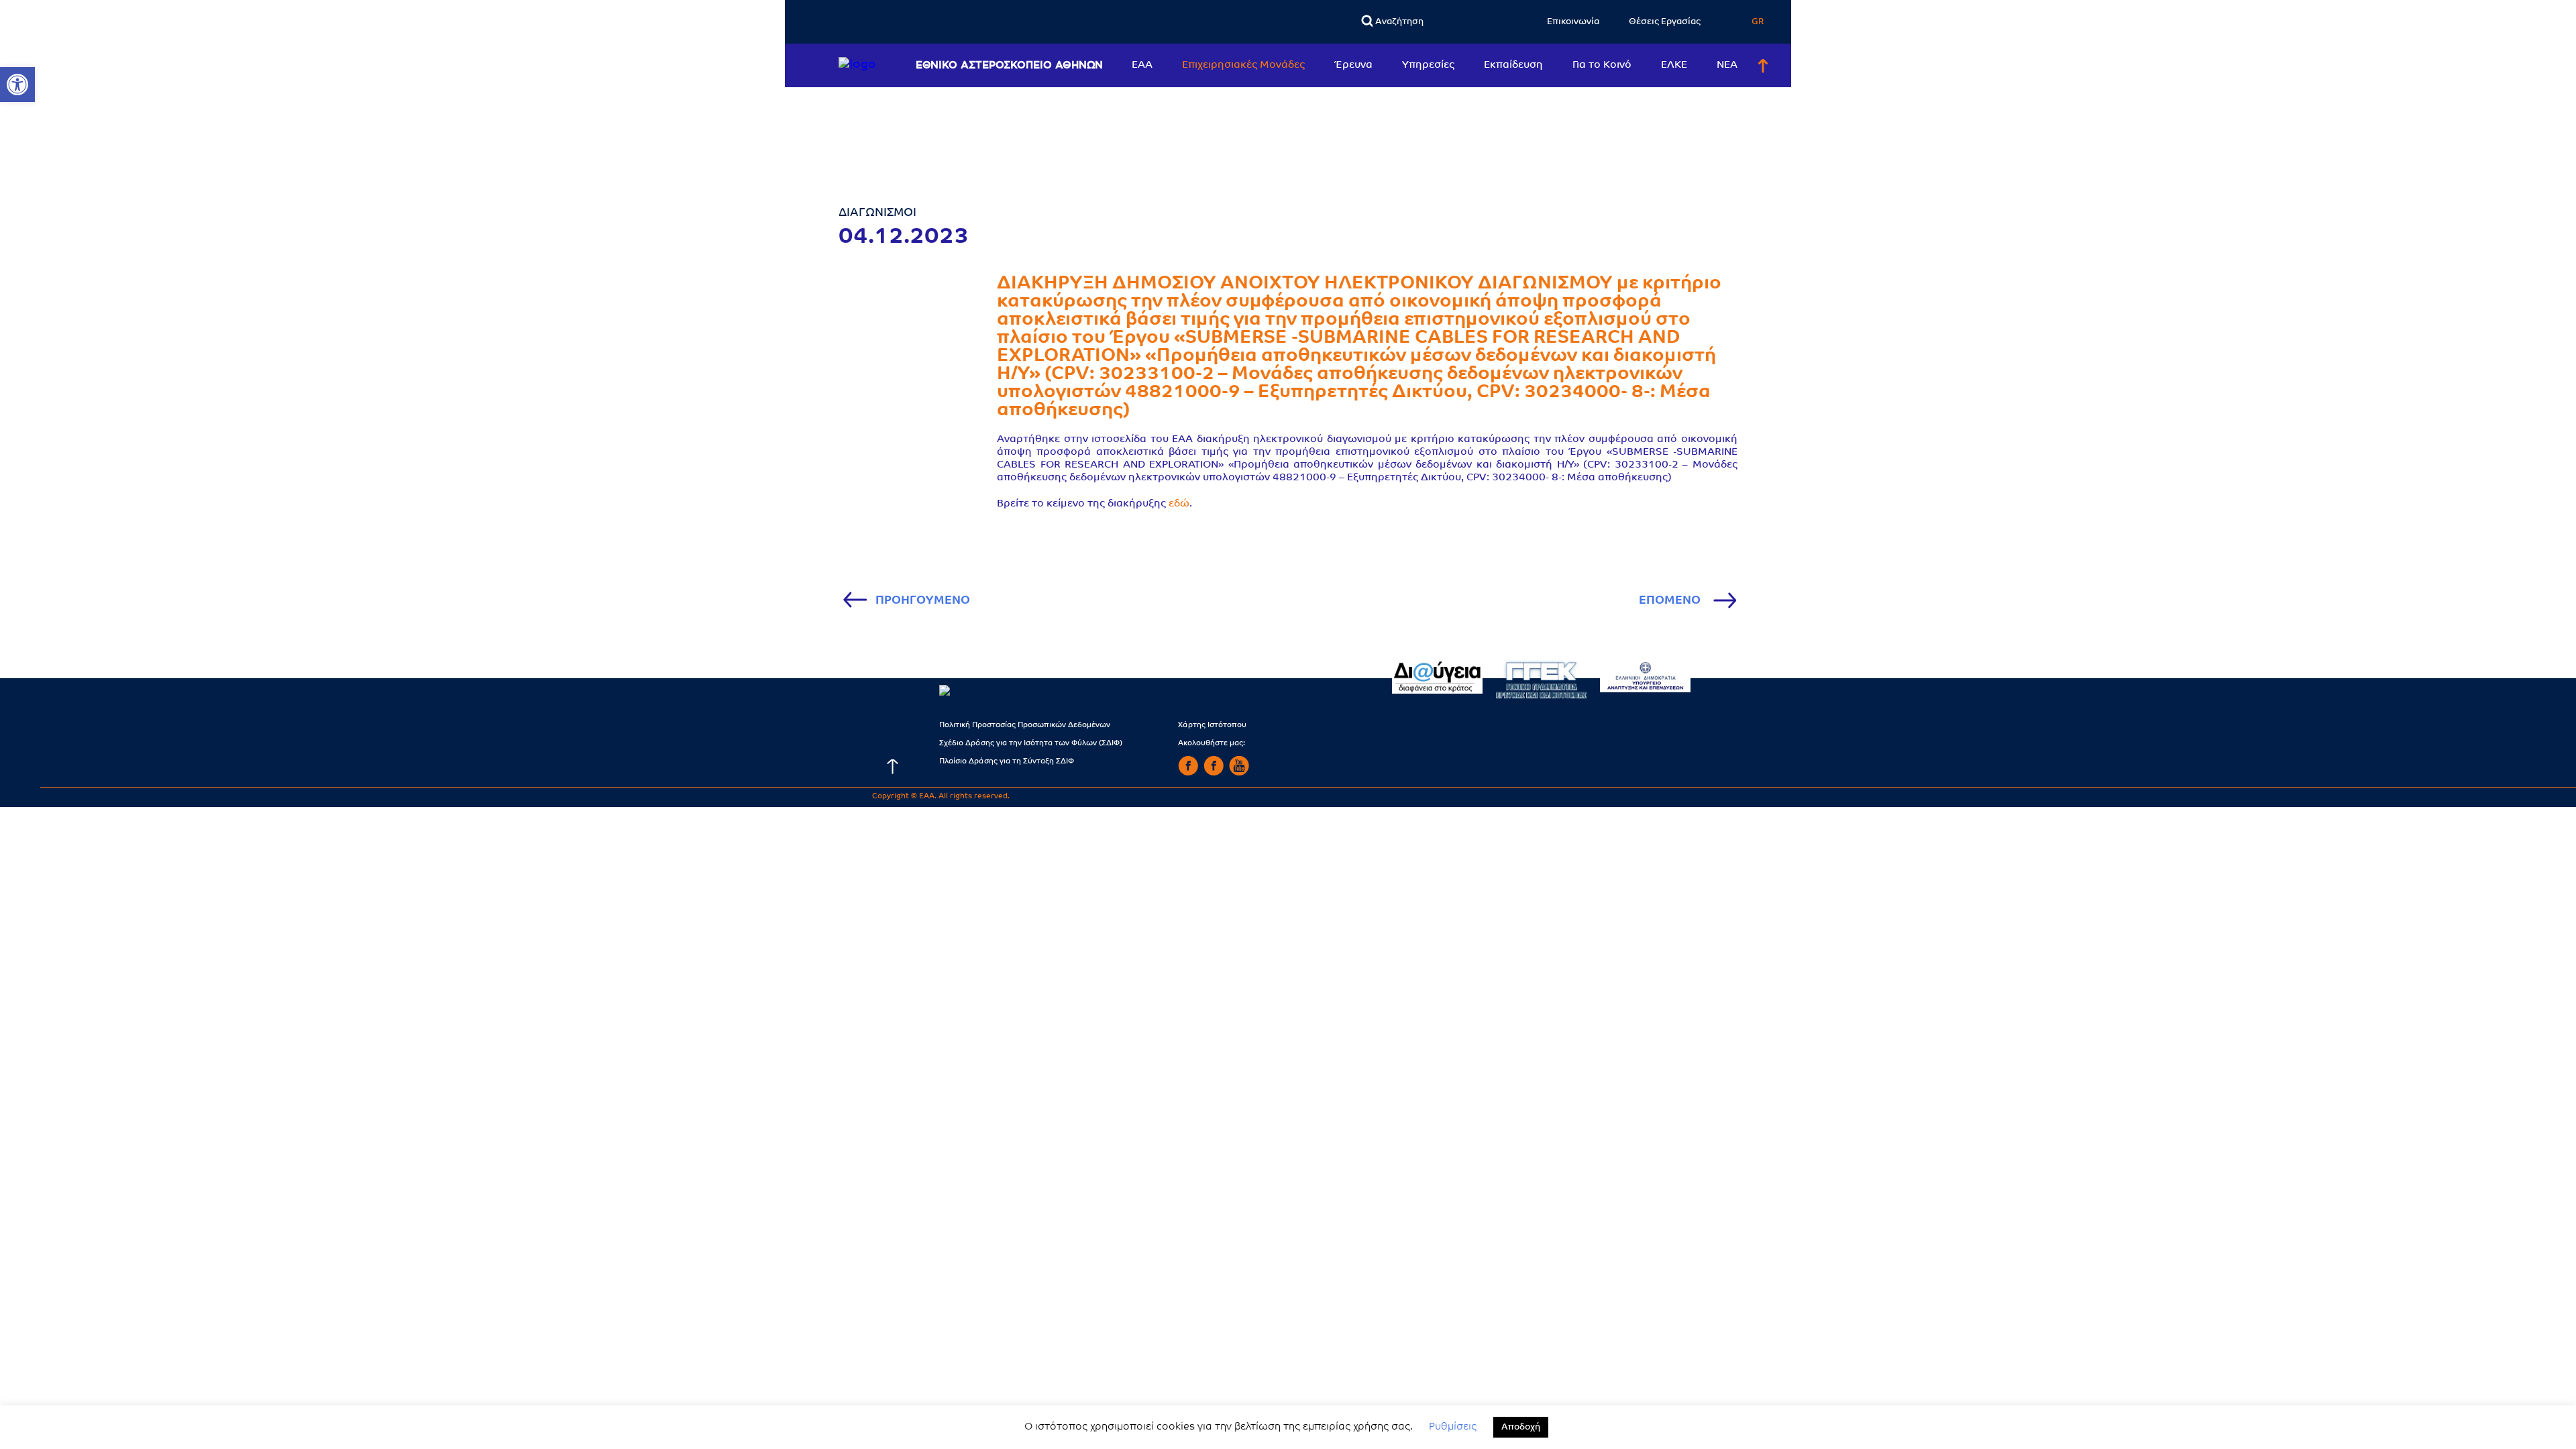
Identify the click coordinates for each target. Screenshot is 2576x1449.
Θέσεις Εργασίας (1665, 22)
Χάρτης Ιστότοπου (1212, 726)
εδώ (1179, 504)
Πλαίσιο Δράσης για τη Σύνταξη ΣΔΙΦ (1007, 762)
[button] (17, 85)
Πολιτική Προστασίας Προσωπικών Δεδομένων (1025, 726)
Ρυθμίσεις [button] (1453, 1427)
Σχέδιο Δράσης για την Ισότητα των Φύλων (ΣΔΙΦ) (1031, 744)
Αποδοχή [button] (1521, 1427)
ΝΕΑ (1727, 65)
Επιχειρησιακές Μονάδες (1243, 65)
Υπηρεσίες (1428, 65)
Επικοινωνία (1573, 22)
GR (1758, 22)
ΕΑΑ (1142, 65)
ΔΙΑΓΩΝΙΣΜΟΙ (877, 213)
